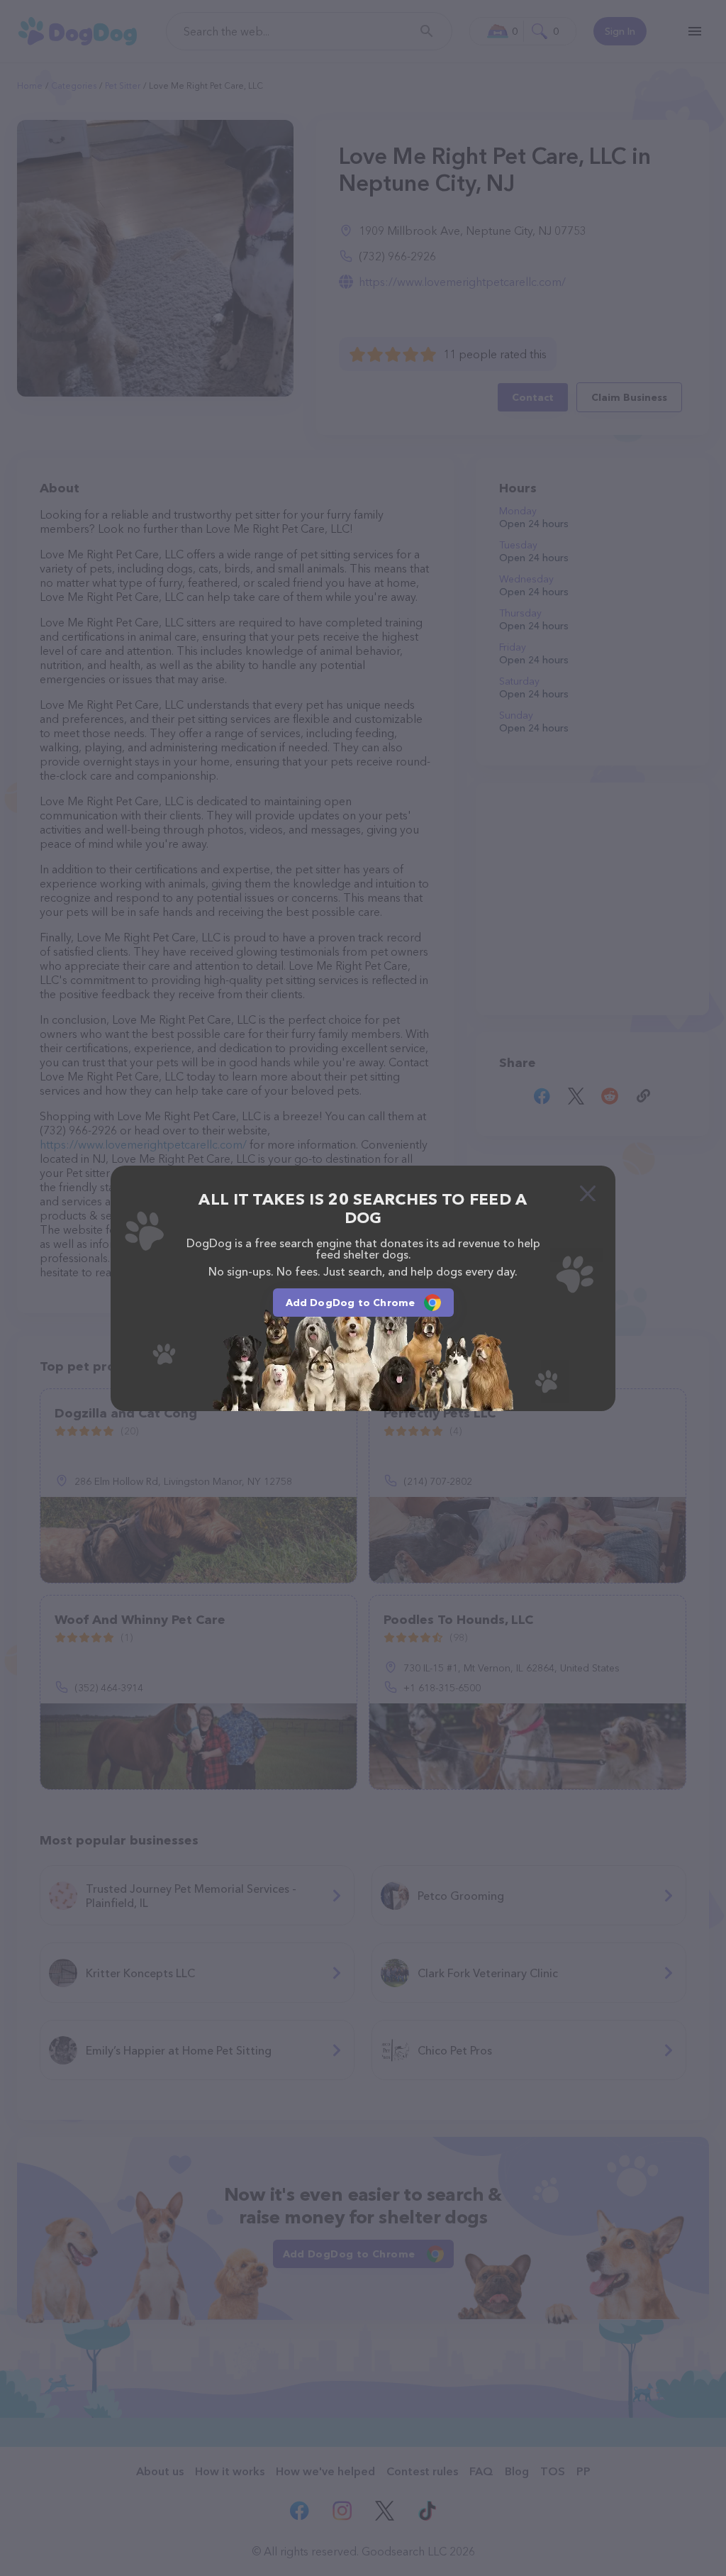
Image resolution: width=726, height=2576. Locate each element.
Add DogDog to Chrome (351, 1303)
